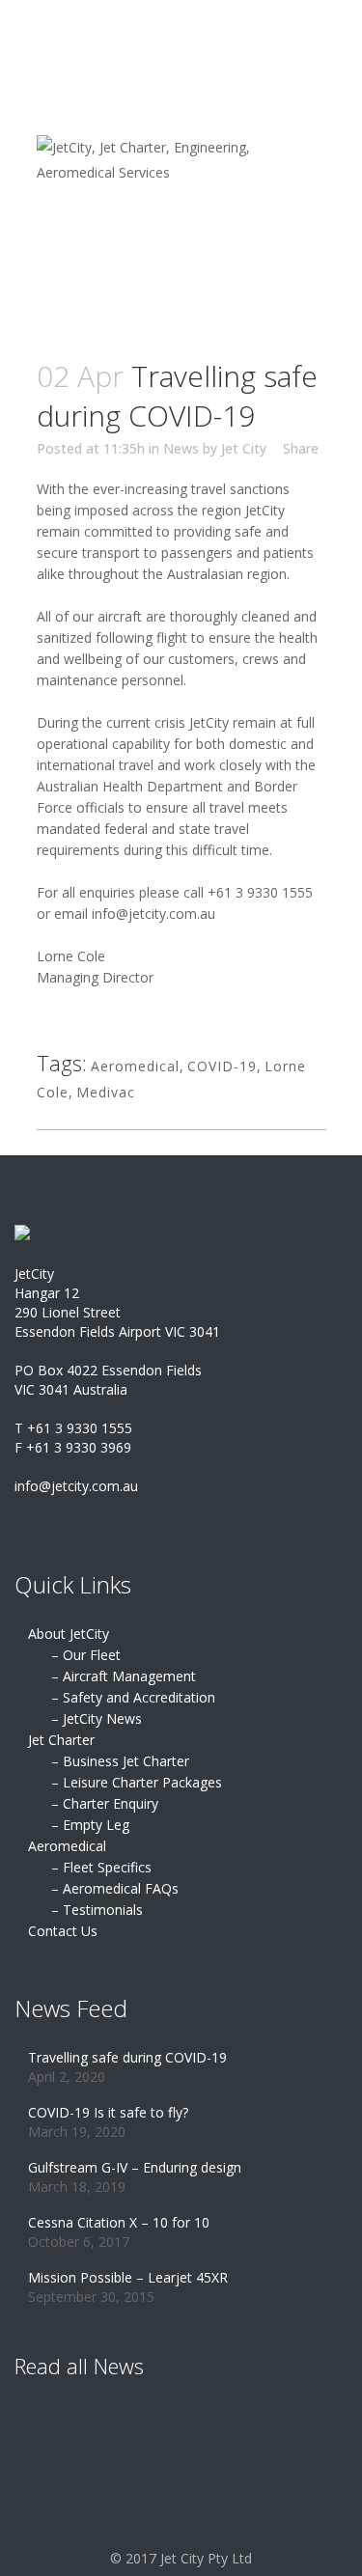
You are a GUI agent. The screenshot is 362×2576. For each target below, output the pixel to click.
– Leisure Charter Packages (137, 1782)
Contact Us (63, 1931)
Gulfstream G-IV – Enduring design (135, 2167)
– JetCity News (97, 1718)
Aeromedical (135, 1066)
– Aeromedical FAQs (115, 1888)
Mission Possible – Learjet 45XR (128, 2277)
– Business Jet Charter (120, 1761)
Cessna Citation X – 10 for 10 (119, 2222)
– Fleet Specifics (101, 1867)
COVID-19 (222, 1066)
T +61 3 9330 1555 (73, 1428)
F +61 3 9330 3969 (73, 1447)
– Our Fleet (86, 1655)
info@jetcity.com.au (153, 914)
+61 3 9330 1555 (260, 892)
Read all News (79, 2366)
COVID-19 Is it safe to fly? (108, 2112)
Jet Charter (61, 1740)
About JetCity (69, 1634)
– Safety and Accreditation (133, 1697)
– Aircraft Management (124, 1676)
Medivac (106, 1092)
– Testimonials (97, 1910)
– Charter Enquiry (105, 1803)
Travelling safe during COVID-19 (127, 2057)
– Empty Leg (90, 1825)
